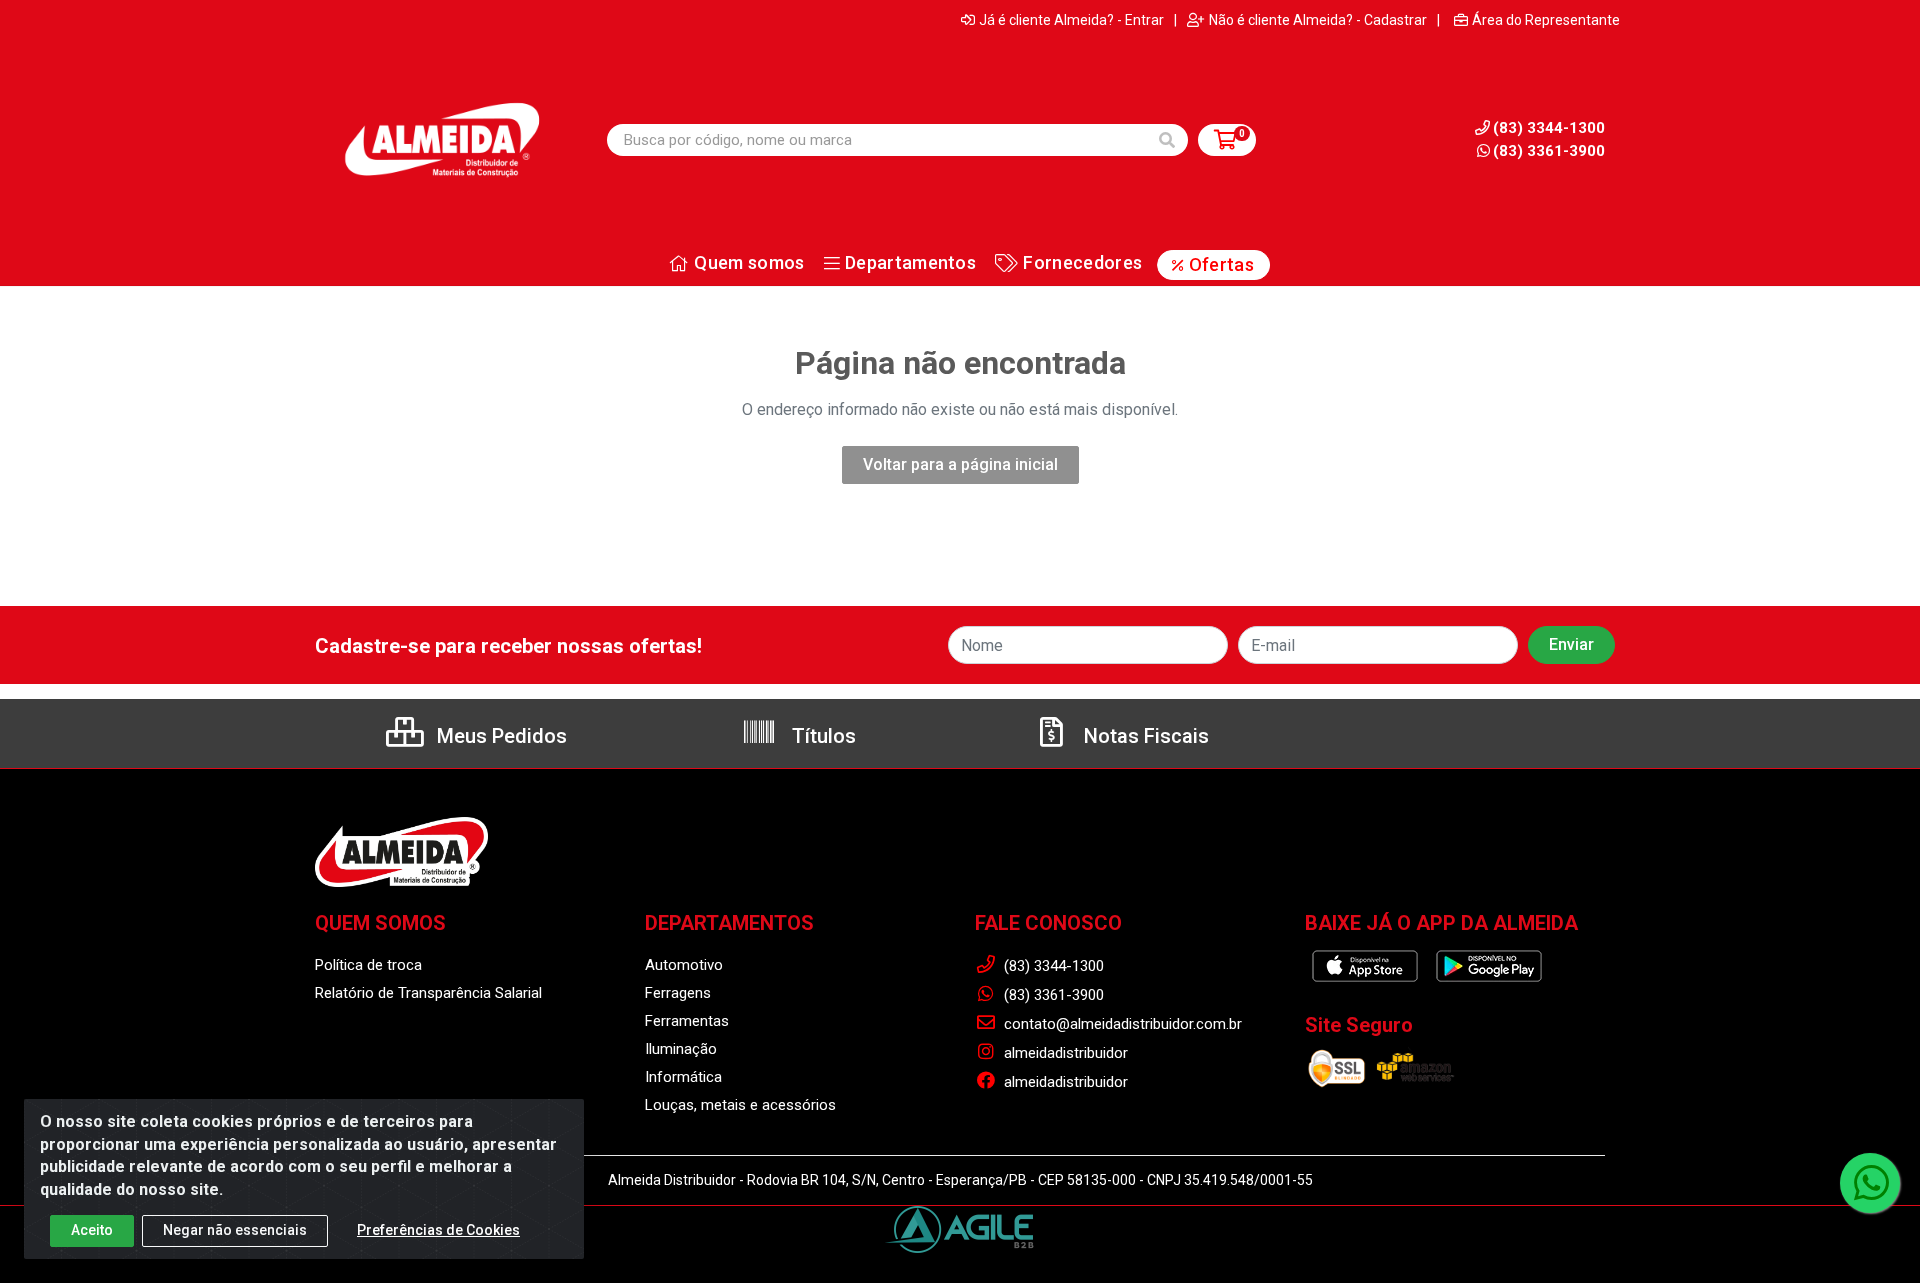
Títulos (821, 736)
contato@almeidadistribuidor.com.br (1121, 1024)
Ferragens (678, 993)
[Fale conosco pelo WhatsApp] (1870, 1183)
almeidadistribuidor (1064, 1053)
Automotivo (684, 965)
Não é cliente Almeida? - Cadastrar (1318, 20)
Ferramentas (687, 1021)
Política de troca (368, 965)
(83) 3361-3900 (1549, 151)
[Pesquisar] (1167, 140)
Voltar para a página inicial (960, 464)
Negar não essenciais (235, 1230)
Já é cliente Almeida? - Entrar (1071, 20)
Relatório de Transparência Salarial (428, 993)
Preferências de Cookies (438, 1230)
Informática (683, 1077)
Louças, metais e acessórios (740, 1105)
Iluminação (681, 1049)
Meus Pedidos (499, 736)
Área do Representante (1546, 20)
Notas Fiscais (1144, 736)
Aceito (92, 1230)
